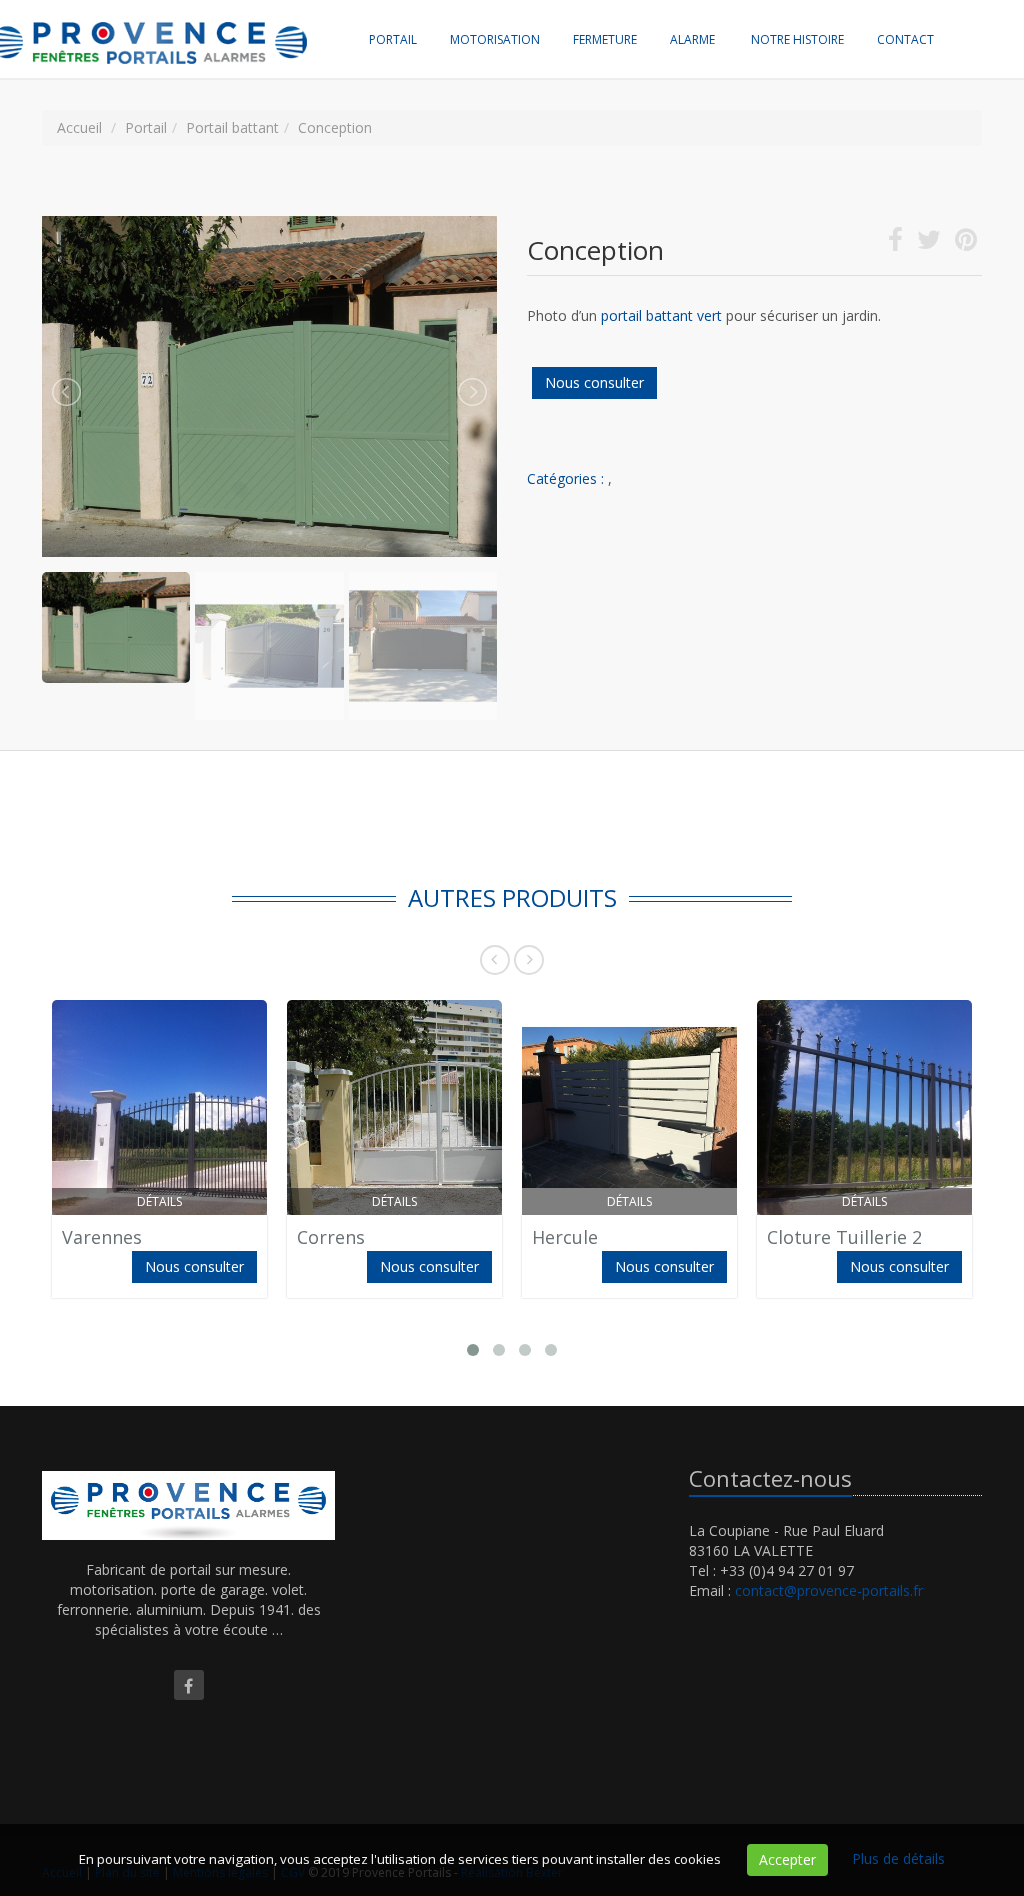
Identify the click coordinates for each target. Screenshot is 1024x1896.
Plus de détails (898, 1858)
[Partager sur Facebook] (895, 243)
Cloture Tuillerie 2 (844, 1237)
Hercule (565, 1237)
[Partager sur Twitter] (929, 243)
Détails (159, 1201)
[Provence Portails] (172, 25)
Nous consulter (594, 382)
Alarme (692, 39)
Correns (331, 1237)
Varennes (102, 1237)
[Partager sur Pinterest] (966, 243)
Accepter (787, 1859)
